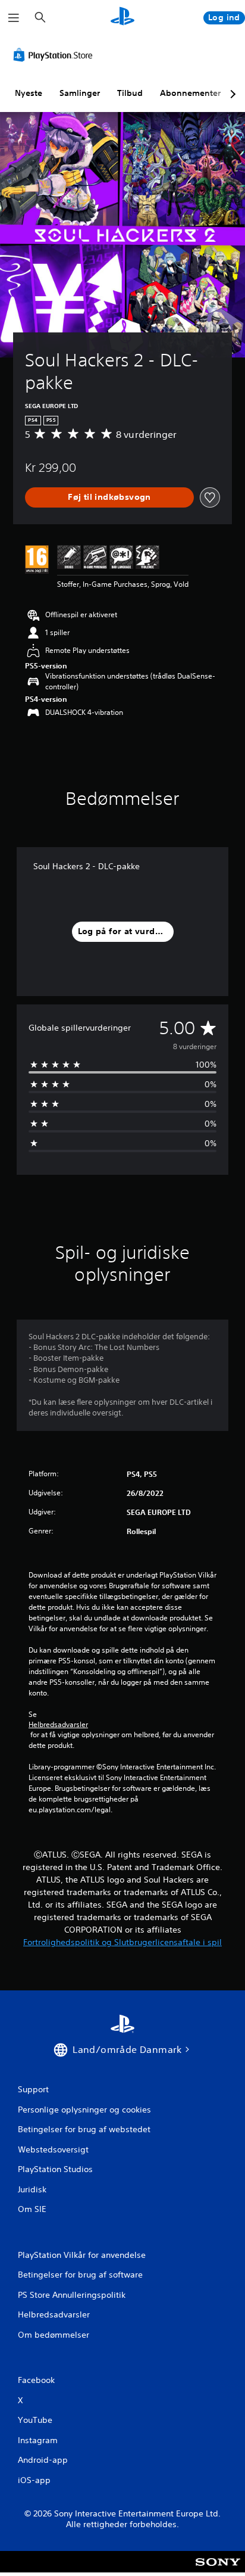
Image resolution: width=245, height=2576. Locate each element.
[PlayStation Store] (55, 55)
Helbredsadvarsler (58, 1725)
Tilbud (130, 93)
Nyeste (29, 93)
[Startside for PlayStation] (122, 18)
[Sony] (218, 2570)
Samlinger (80, 93)
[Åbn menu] (14, 18)
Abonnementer (190, 93)
